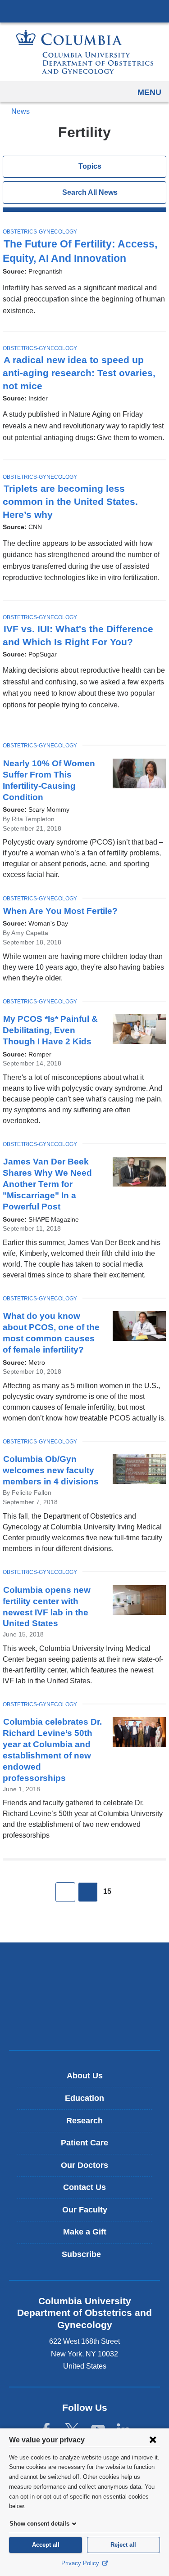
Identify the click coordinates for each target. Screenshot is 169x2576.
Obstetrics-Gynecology (40, 232)
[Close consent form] (153, 2440)
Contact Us (84, 2187)
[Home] (85, 52)
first (65, 1892)
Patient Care (84, 2143)
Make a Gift (85, 2232)
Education (84, 2098)
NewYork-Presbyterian (85, 1996)
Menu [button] (149, 92)
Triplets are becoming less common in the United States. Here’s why (70, 502)
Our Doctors (84, 2165)
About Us (85, 2076)
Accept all (46, 2545)
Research (84, 2121)
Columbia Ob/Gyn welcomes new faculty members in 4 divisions (51, 1470)
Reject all (123, 2545)
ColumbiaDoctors (85, 2024)
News (20, 111)
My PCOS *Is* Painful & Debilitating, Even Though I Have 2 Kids (50, 1030)
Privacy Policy (81, 2563)
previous (88, 1892)
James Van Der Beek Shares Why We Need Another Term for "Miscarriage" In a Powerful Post (47, 1184)
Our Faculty (85, 2210)
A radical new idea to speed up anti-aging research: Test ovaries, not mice (79, 373)
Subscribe (88, 2258)
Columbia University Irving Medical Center (84, 11)
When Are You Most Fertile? (64, 911)
